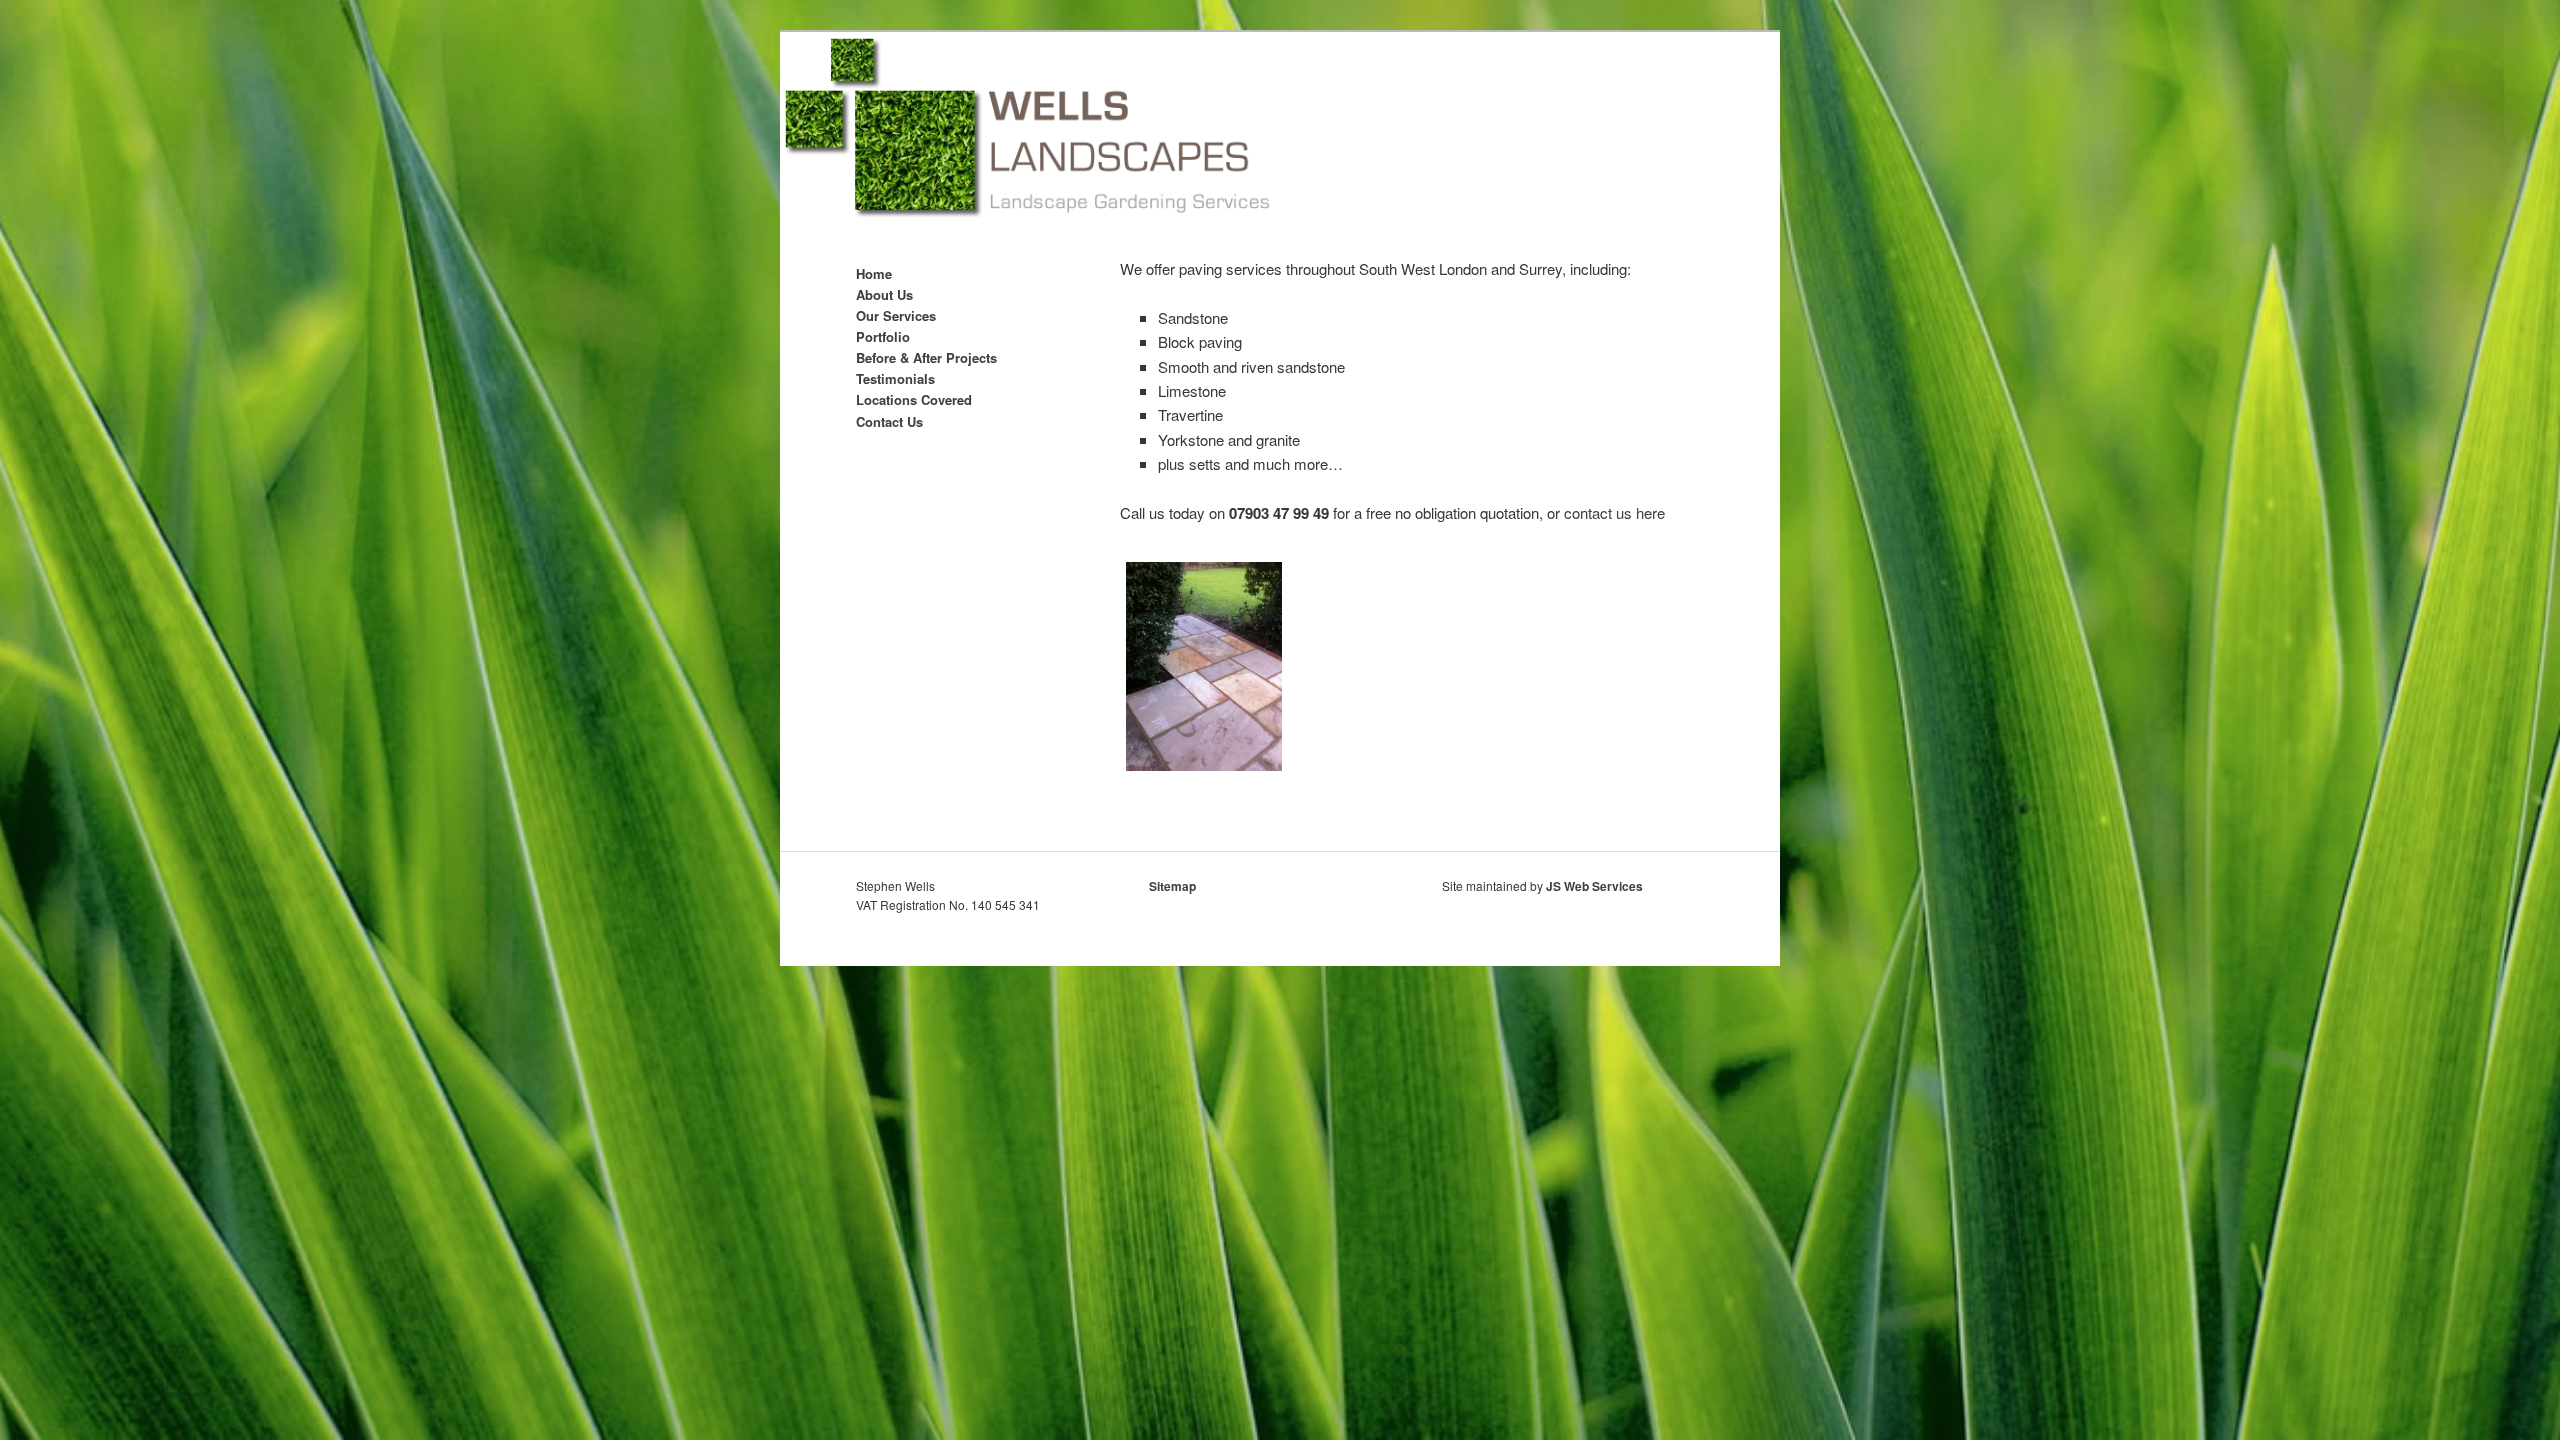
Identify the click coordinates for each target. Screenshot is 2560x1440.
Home (874, 273)
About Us (884, 294)
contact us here (1614, 512)
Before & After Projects (926, 357)
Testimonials (895, 378)
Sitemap (1172, 886)
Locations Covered (914, 399)
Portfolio (883, 336)
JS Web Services (1594, 886)
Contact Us (889, 421)
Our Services (896, 315)
